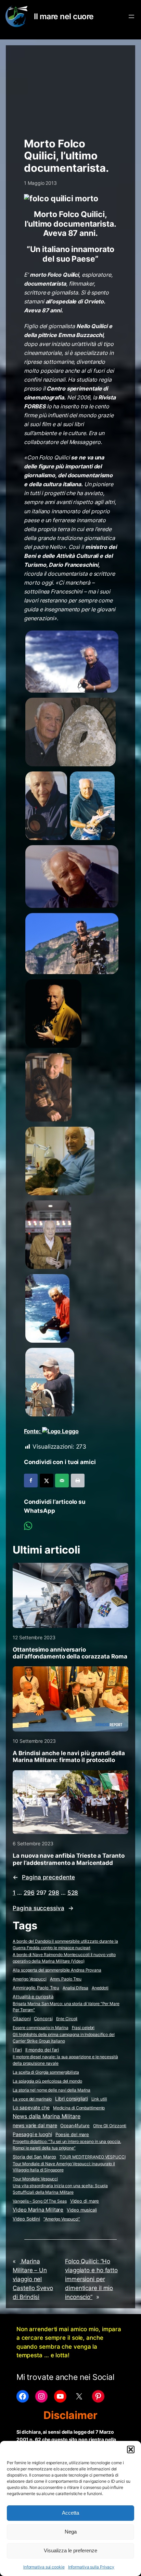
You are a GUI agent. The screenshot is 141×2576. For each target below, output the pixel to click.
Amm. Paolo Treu (66, 1979)
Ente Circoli (67, 2019)
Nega (71, 2532)
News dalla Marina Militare (46, 2116)
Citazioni (22, 2019)
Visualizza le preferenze (70, 2550)
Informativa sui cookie (44, 2567)
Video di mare (85, 2201)
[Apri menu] (131, 16)
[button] (131, 2449)
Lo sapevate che (31, 2108)
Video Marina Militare (38, 2210)
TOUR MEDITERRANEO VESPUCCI (92, 2157)
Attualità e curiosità (33, 1997)
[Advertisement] (70, 88)
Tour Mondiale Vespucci (35, 2179)
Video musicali (82, 2210)
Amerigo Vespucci (29, 1979)
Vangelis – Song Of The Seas (40, 2201)
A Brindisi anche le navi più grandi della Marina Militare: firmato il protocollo (69, 1757)
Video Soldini (26, 2219)
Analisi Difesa (75, 1988)
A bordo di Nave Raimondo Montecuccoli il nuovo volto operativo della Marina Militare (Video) (64, 1958)
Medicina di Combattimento (79, 2108)
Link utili (99, 2099)
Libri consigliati (71, 2099)
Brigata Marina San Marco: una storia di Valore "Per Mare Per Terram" (66, 2007)
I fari (17, 2050)
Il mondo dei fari (42, 2050)
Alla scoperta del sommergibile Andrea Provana (57, 1970)
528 (73, 1893)
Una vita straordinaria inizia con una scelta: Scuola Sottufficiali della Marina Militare (60, 2189)
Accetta (70, 2513)
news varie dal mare (35, 2125)
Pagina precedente (44, 1877)
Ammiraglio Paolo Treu (36, 1988)
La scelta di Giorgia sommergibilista (46, 2072)
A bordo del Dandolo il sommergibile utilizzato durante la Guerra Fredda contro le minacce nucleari (65, 1944)
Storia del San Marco (34, 2157)
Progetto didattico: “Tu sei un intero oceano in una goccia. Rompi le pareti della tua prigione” (67, 2145)
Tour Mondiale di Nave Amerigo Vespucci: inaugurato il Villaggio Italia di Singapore (64, 2167)
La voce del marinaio (32, 2099)
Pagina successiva (43, 1908)
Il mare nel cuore (64, 16)
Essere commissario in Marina (40, 2028)
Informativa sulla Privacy (91, 2567)
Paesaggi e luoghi (32, 2134)
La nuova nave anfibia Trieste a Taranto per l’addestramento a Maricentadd (68, 1859)
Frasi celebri (83, 2028)
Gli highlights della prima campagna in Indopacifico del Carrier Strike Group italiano (64, 2038)
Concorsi (43, 2019)
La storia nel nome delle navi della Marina (52, 2090)
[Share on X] (47, 1481)
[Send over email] (62, 1481)
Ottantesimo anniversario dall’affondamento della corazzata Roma (70, 1653)
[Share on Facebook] (31, 1481)
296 (29, 1893)
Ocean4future (75, 2125)
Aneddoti (100, 1988)
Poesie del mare (72, 2134)
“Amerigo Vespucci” (62, 2219)
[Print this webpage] (78, 1481)
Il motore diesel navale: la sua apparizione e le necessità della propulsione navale (65, 2060)
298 (54, 1893)
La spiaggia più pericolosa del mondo (47, 2081)
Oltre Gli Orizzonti (110, 2126)
